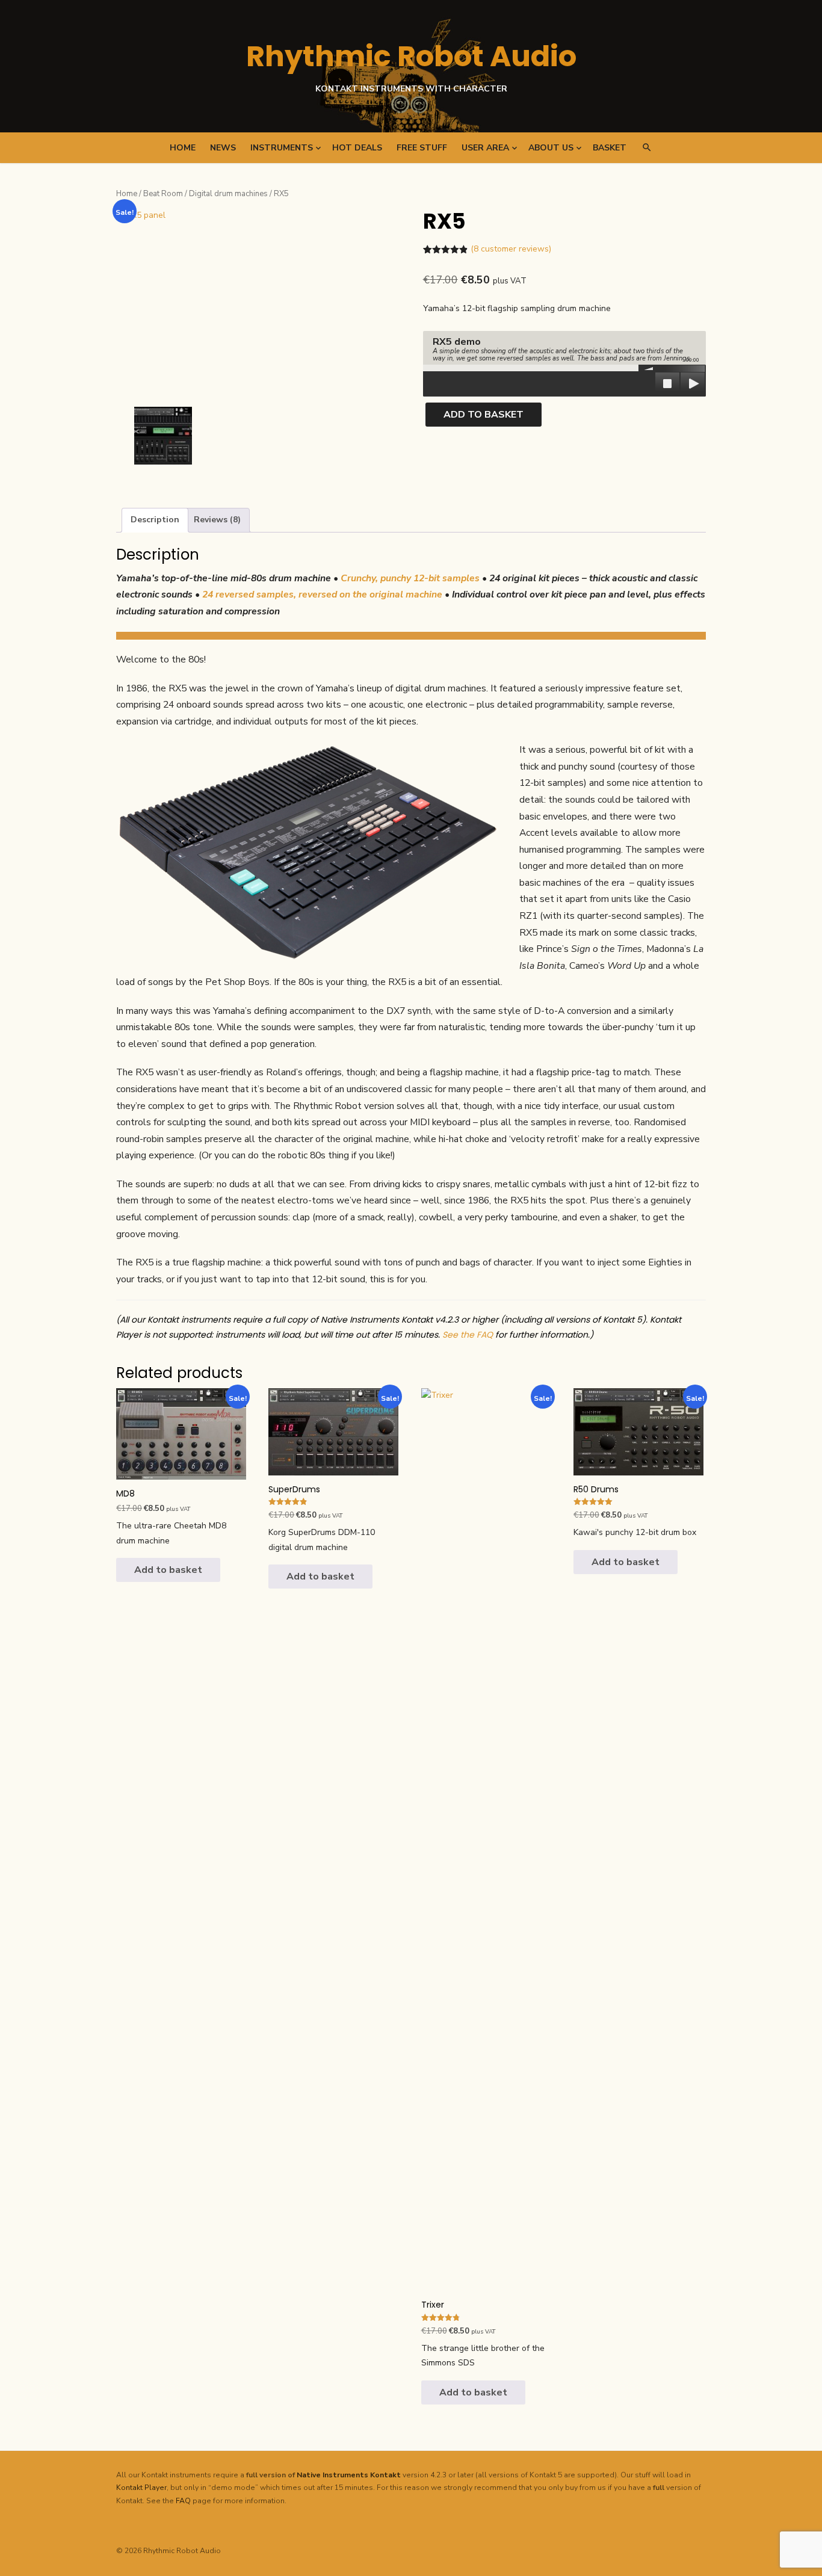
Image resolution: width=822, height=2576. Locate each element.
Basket (610, 148)
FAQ (183, 2501)
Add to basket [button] (168, 1570)
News (223, 148)
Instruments (282, 148)
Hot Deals (357, 148)
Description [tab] (155, 520)
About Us (551, 148)
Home (183, 148)
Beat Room (163, 194)
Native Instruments (332, 2475)
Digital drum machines (228, 194)
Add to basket (484, 415)
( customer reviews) (511, 249)
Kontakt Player (141, 2488)
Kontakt (385, 2475)
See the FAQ (468, 1335)
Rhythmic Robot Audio (411, 56)
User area (485, 148)
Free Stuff (422, 148)
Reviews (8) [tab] (217, 520)
